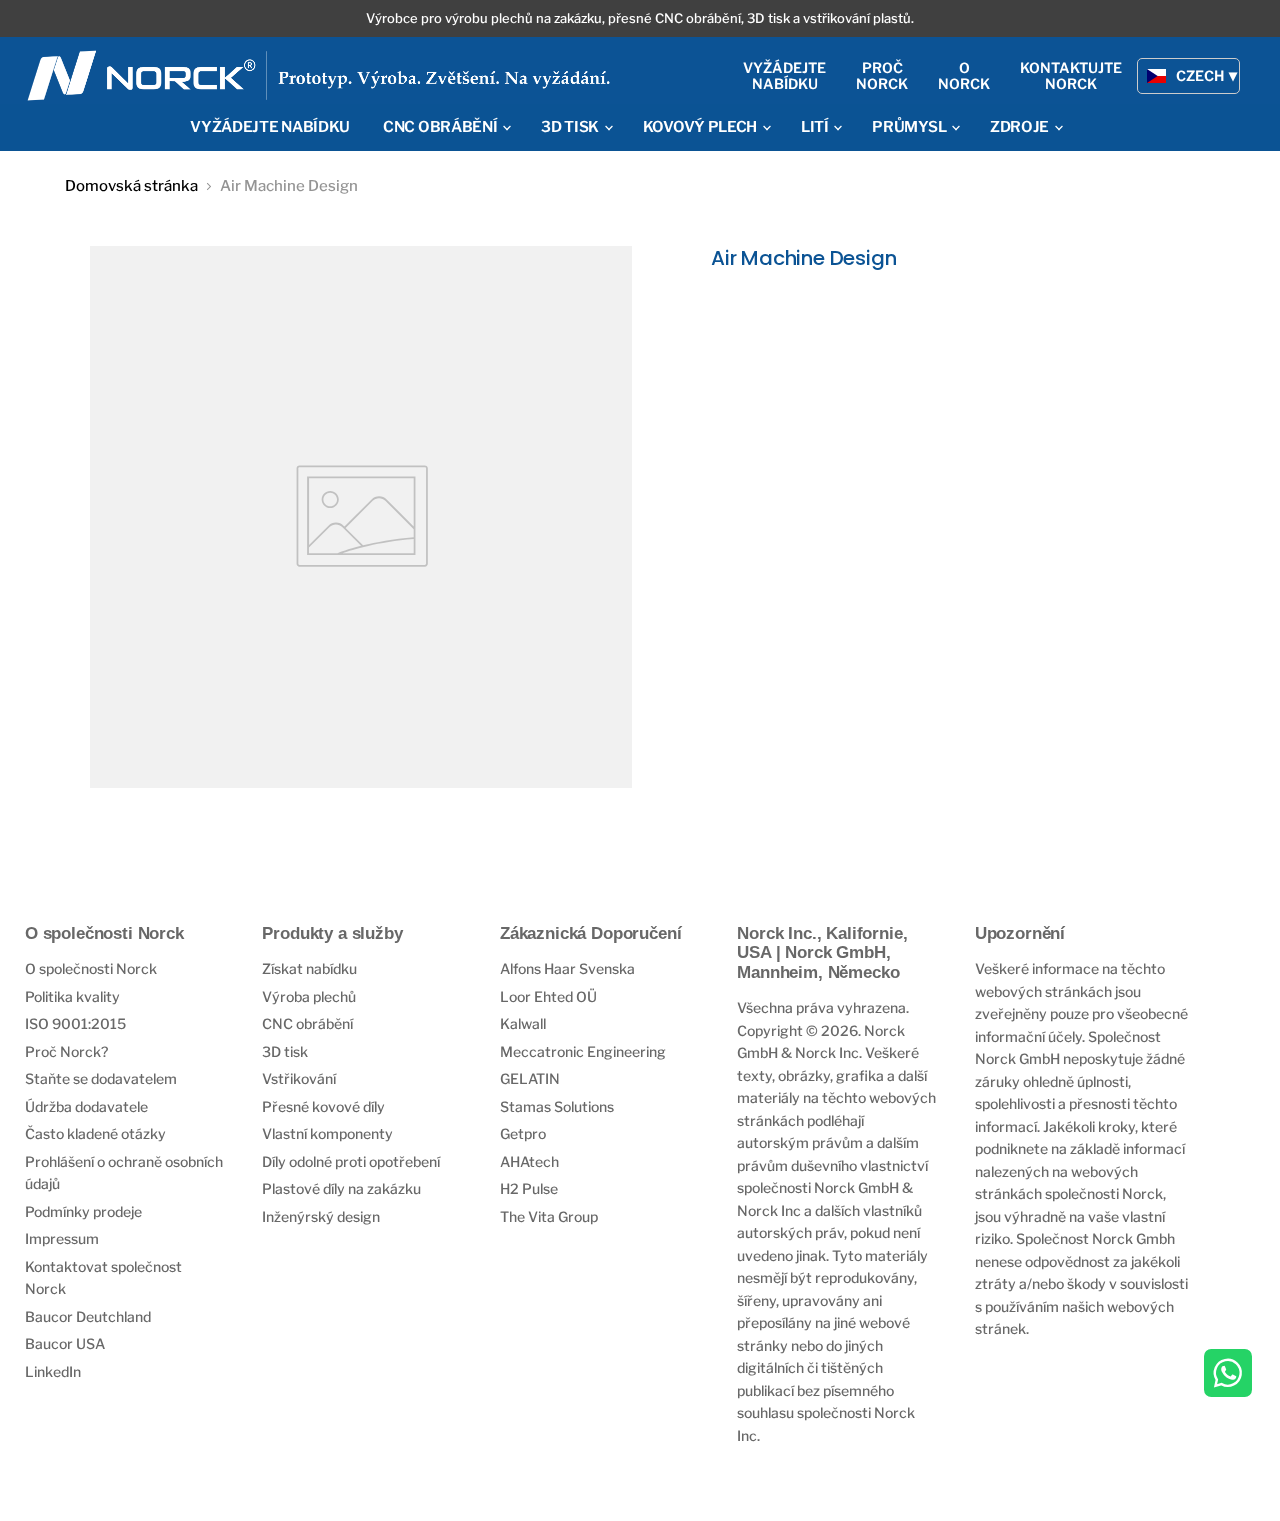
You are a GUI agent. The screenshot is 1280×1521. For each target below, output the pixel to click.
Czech (1200, 75)
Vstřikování (299, 1078)
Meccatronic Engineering (583, 1051)
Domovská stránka (131, 186)
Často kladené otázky (95, 1133)
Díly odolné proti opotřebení (351, 1161)
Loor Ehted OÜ (548, 996)
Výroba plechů (309, 996)
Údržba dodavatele (86, 1106)
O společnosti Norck (91, 968)
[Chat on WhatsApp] (1228, 1375)
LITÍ (816, 127)
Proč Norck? (66, 1051)
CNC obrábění (307, 1023)
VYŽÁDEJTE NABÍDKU (270, 127)
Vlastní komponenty (327, 1133)
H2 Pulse (529, 1188)
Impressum (62, 1238)
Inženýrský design (321, 1216)
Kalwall (523, 1023)
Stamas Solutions (557, 1106)
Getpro (523, 1133)
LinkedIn (53, 1371)
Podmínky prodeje (83, 1211)
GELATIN (530, 1078)
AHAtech (529, 1161)
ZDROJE (1021, 127)
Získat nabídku (309, 968)
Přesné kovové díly (323, 1106)
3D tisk (285, 1051)
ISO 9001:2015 (75, 1023)
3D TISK (571, 127)
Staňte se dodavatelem (101, 1078)
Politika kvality (72, 996)
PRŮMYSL (910, 127)
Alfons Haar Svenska (567, 968)
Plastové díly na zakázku (341, 1188)
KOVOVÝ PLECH (701, 127)
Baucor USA (65, 1343)
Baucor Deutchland (88, 1316)
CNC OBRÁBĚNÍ (441, 127)
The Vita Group (549, 1216)
